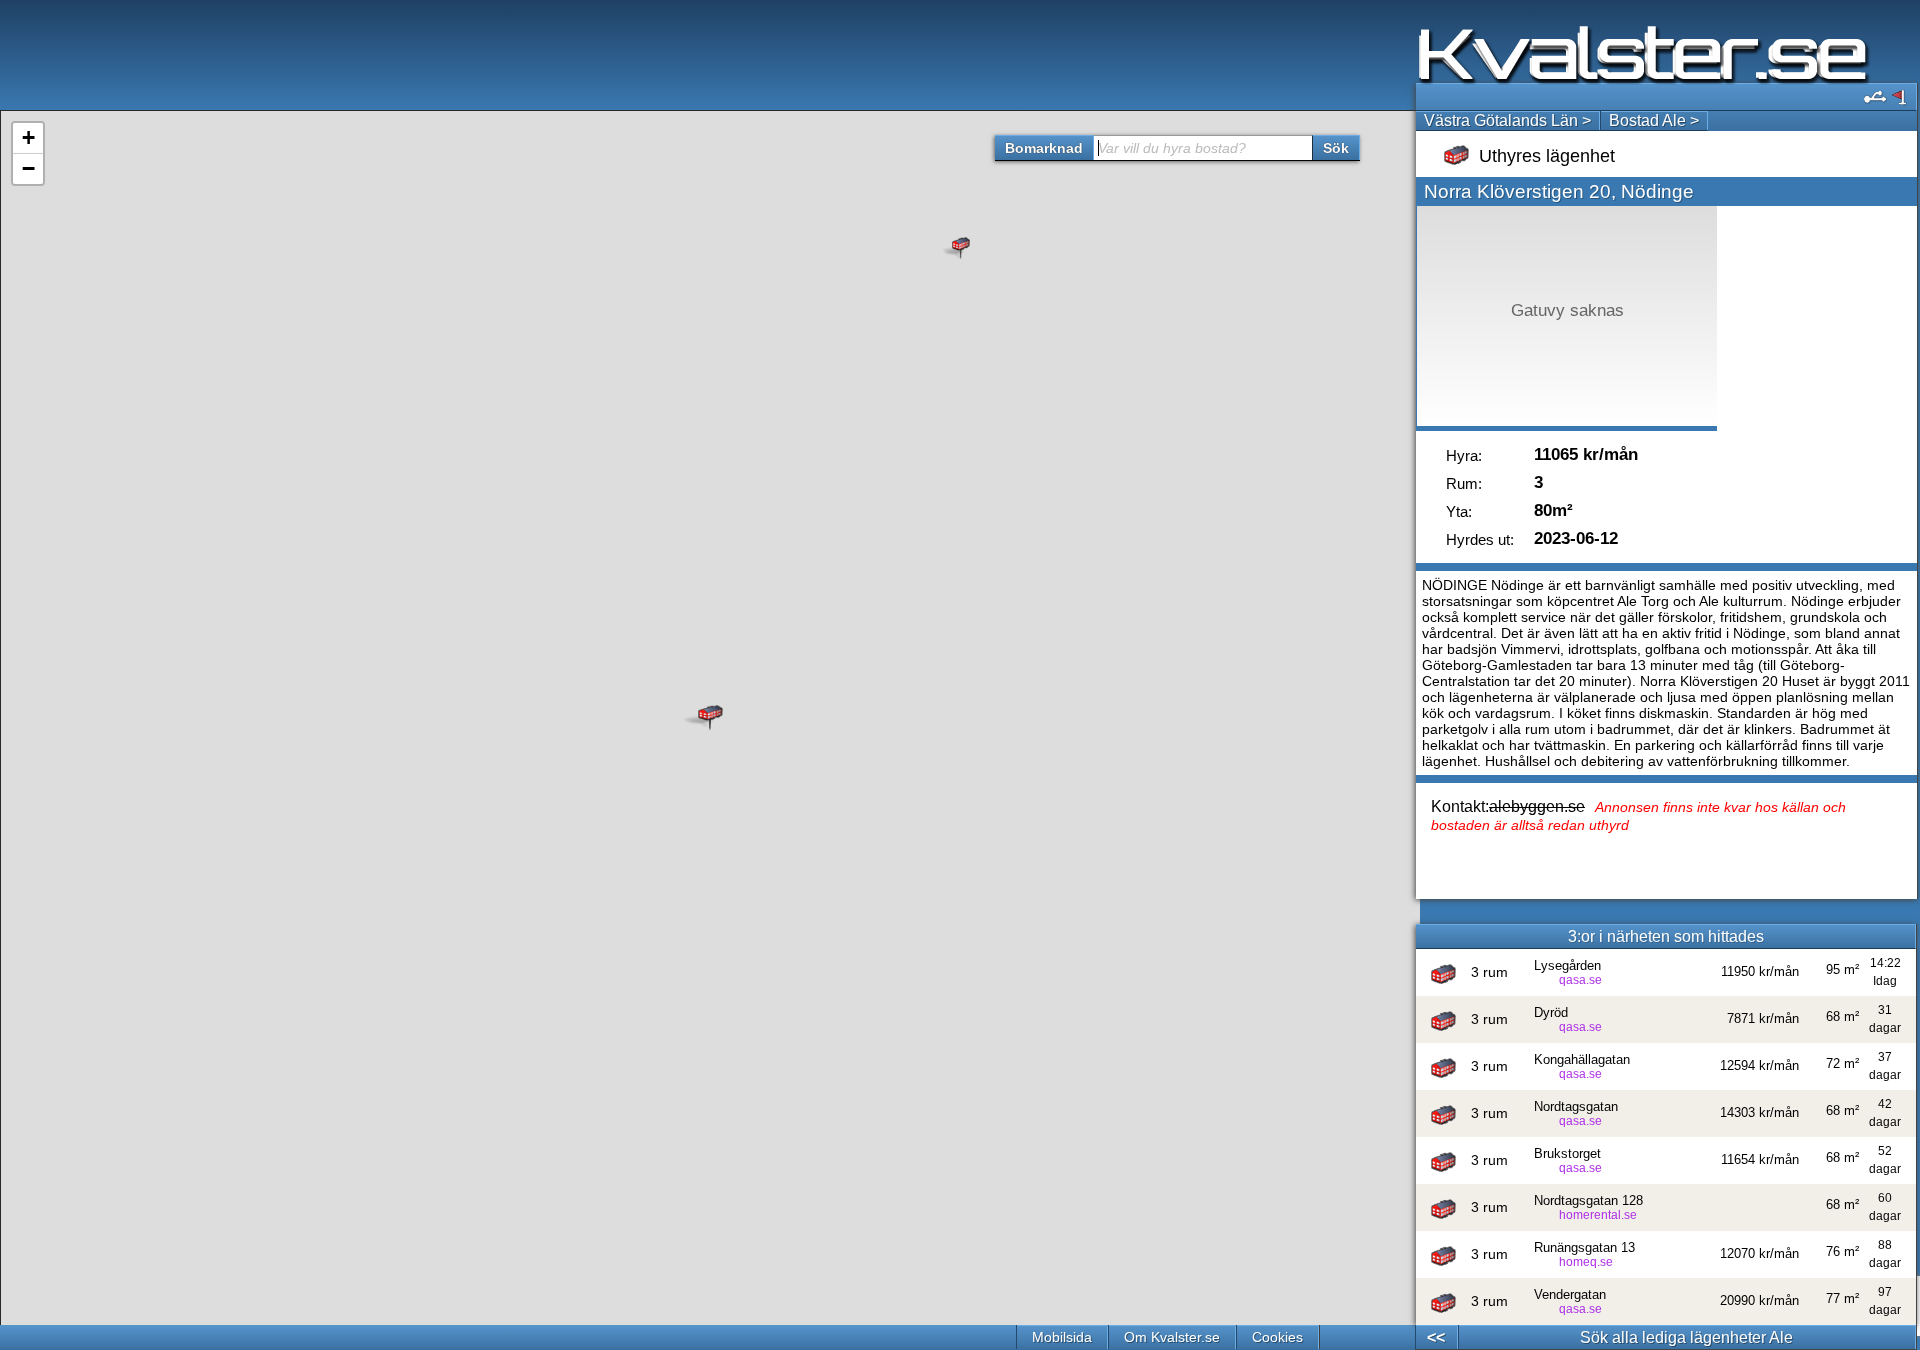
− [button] (28, 168)
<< (1436, 1337)
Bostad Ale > (1654, 120)
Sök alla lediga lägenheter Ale (1686, 1337)
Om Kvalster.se (1172, 1337)
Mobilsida (1062, 1337)
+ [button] (28, 137)
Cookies (1277, 1337)
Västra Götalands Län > (1507, 120)
